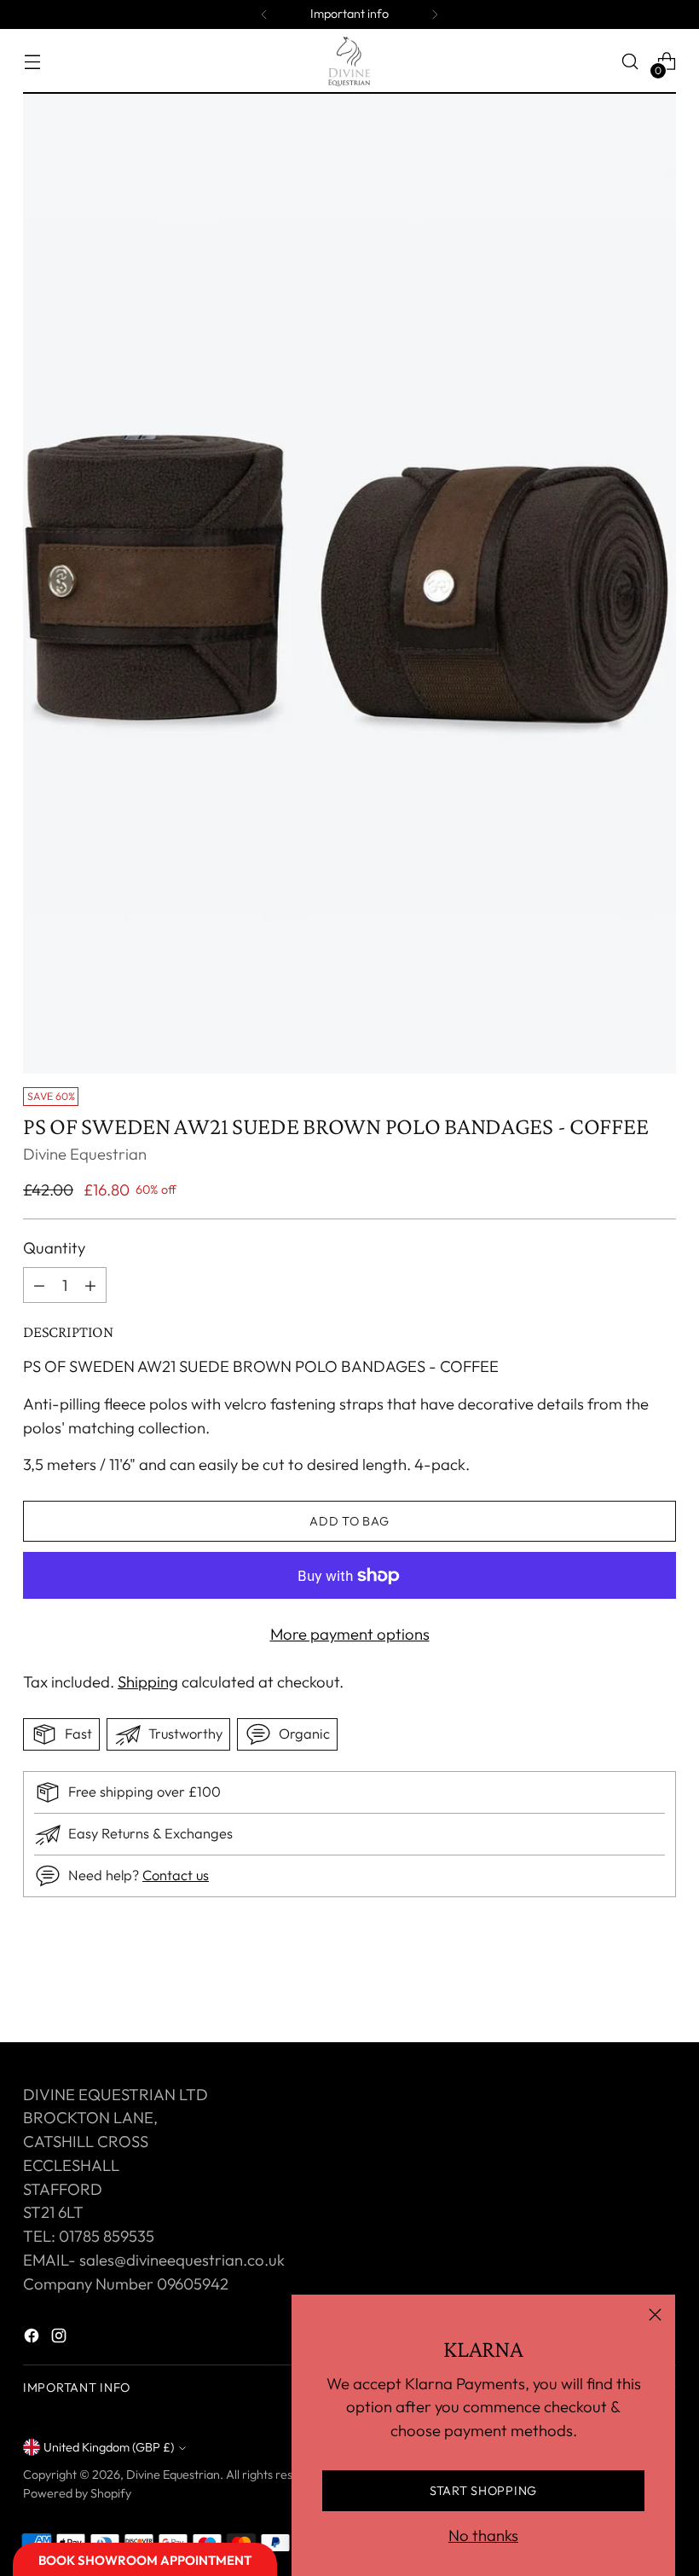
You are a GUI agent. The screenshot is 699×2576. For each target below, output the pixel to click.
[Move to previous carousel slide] (622, 1984)
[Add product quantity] (39, 1285)
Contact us (176, 1875)
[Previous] (264, 14)
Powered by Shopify (77, 2493)
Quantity (54, 1247)
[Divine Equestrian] (349, 61)
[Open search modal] (630, 62)
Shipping (148, 1682)
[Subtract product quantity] (90, 1285)
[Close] (655, 2315)
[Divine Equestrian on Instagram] (61, 2339)
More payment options (350, 1634)
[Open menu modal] (32, 62)
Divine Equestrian (85, 1154)
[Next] (435, 14)
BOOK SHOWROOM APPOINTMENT (145, 2560)
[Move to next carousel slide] (661, 1983)
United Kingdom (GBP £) (109, 2447)
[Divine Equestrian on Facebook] (33, 2339)
